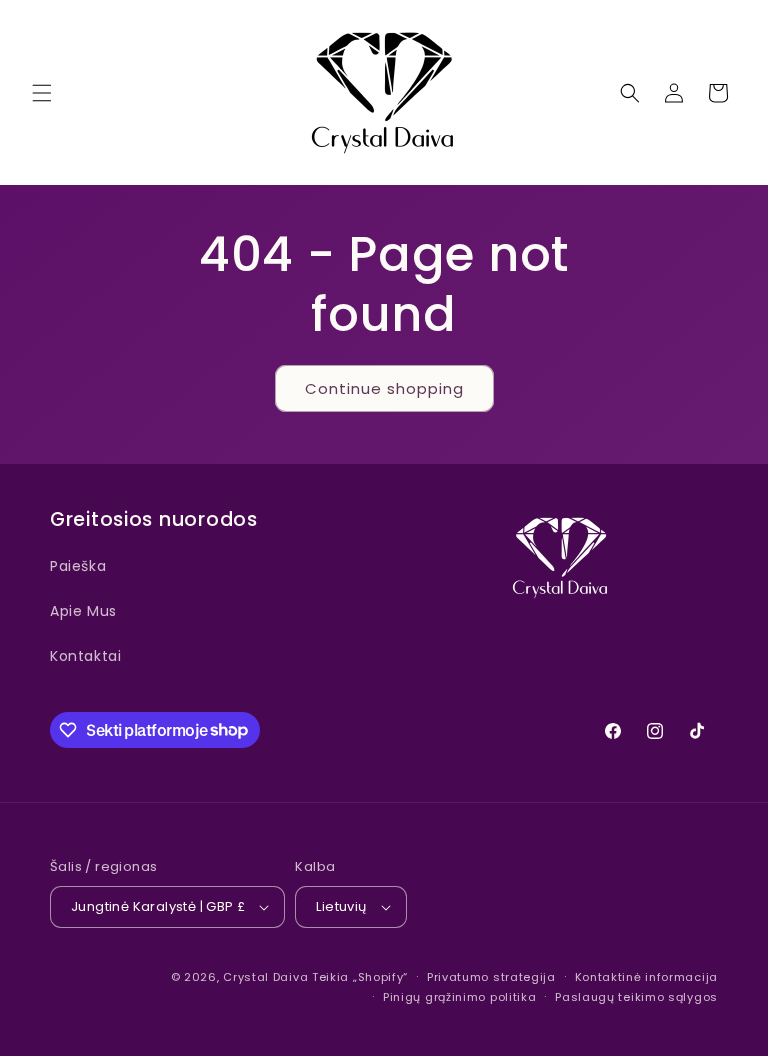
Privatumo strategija (491, 977)
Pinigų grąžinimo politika (460, 997)
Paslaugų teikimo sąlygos (636, 997)
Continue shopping (384, 388)
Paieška (78, 566)
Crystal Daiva (265, 977)
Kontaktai (85, 656)
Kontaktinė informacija (646, 977)
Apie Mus (83, 611)
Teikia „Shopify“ (360, 977)
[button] (42, 93)
